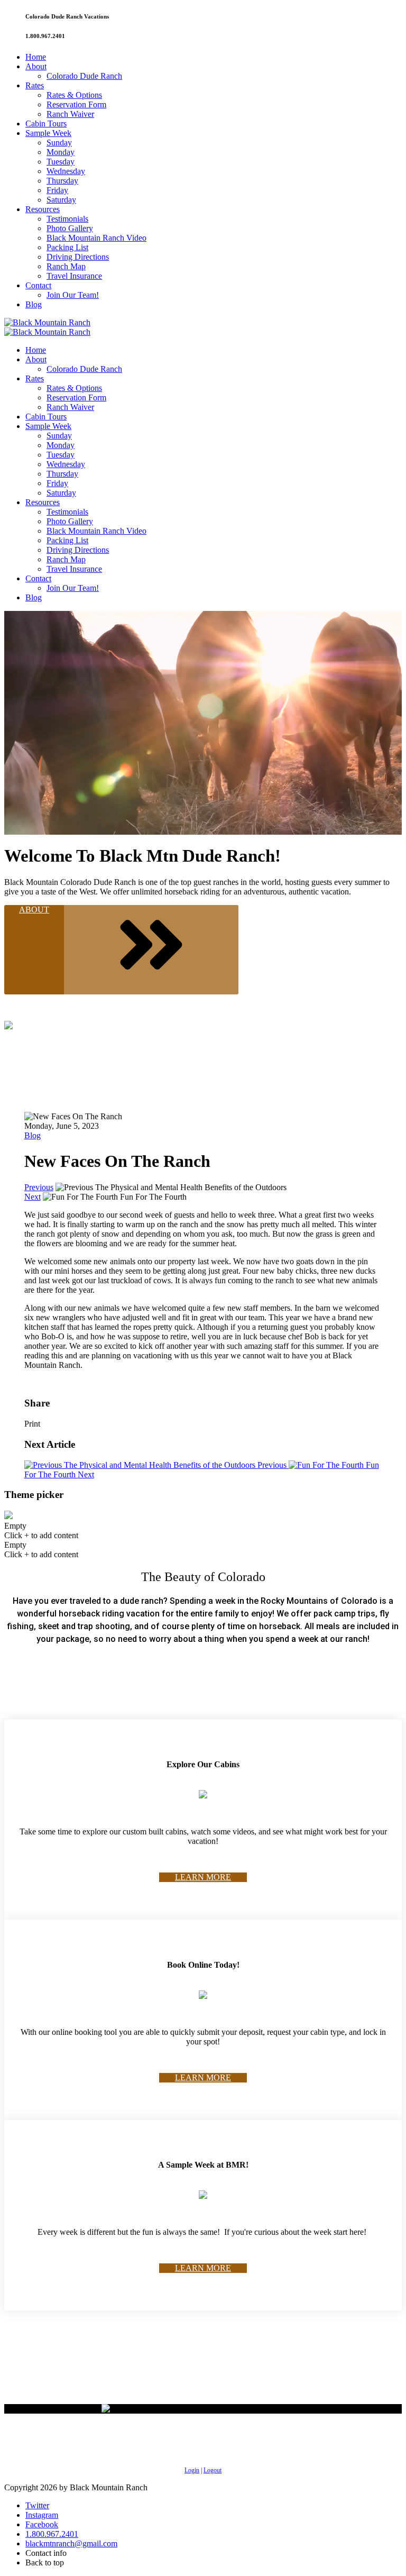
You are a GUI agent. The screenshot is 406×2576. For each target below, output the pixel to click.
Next (33, 1197)
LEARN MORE (203, 1877)
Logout (213, 2470)
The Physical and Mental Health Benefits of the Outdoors (174, 1465)
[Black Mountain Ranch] (47, 322)
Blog (33, 1135)
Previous (39, 1187)
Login (192, 2470)
